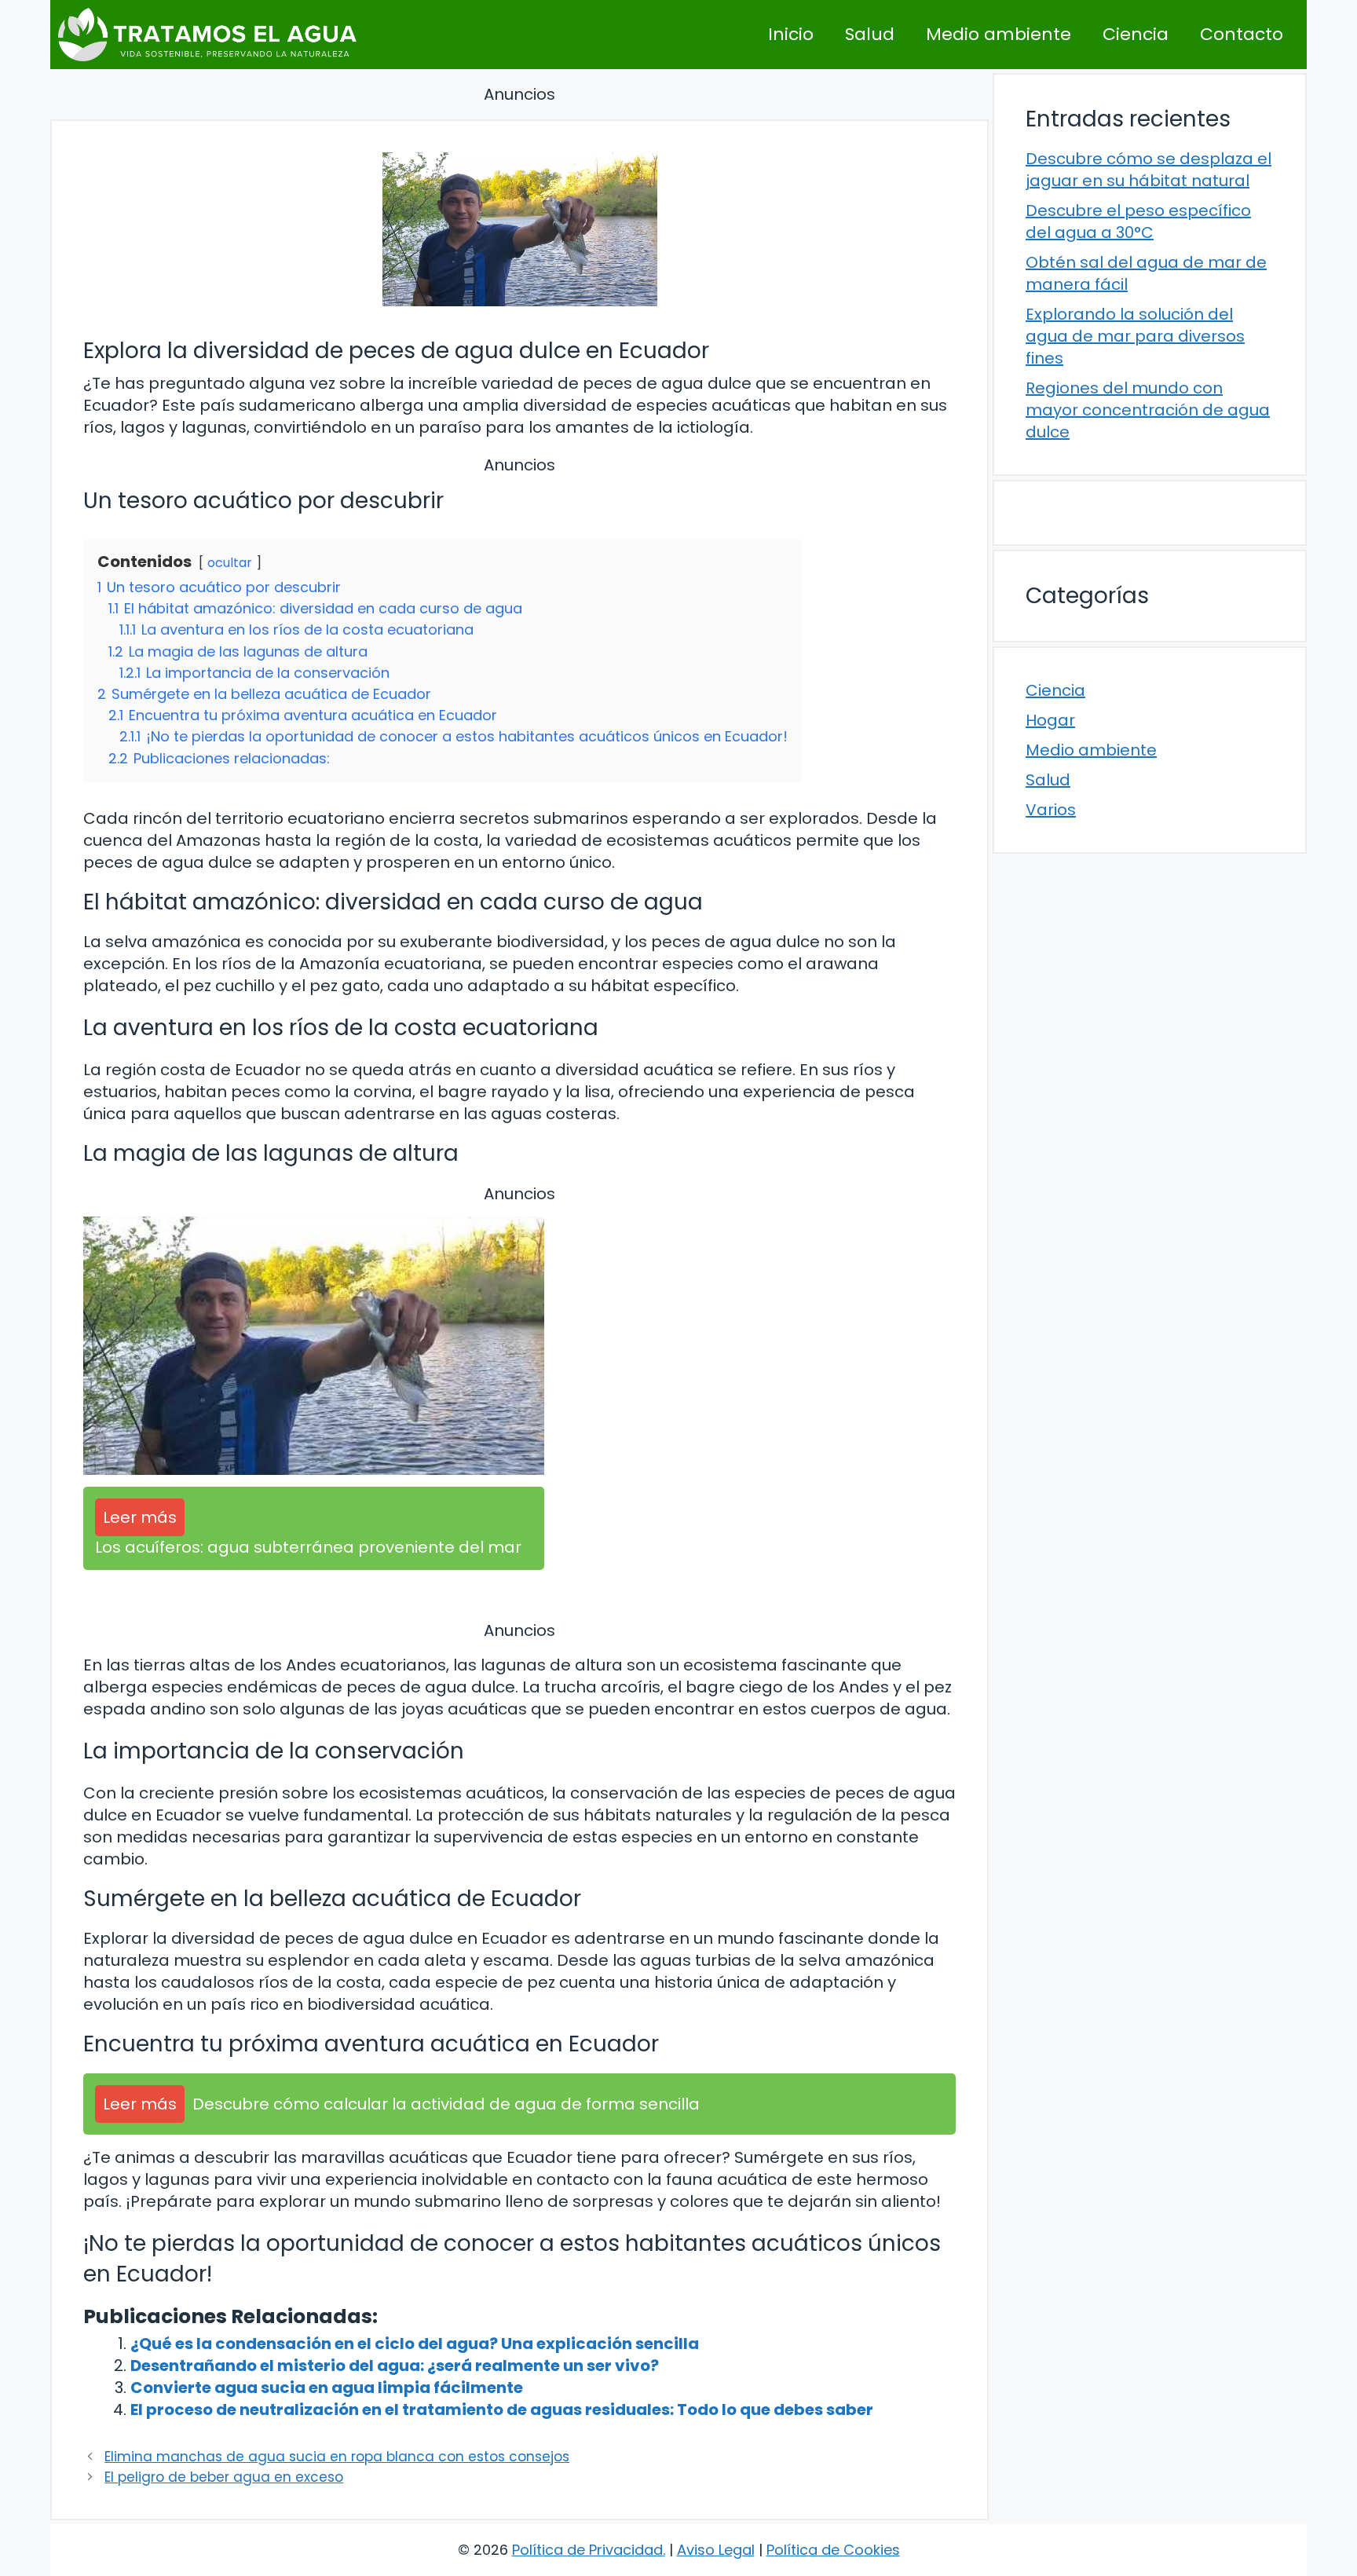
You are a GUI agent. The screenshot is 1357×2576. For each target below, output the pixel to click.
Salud (870, 34)
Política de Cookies (833, 2550)
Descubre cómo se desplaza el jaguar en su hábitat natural (1149, 170)
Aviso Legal (716, 2550)
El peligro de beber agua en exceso (224, 2477)
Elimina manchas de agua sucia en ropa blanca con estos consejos (337, 2457)
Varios (1051, 810)
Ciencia (1136, 34)
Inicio (791, 34)
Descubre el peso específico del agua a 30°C (1138, 221)
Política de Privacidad (587, 2550)
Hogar (1050, 720)
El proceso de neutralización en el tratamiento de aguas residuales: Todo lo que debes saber (502, 2410)
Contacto (1242, 34)
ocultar (230, 563)
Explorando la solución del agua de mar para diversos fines (1135, 336)
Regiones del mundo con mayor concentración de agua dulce (1148, 410)
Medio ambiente (999, 34)
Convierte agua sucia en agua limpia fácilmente (327, 2388)
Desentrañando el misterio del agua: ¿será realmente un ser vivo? (395, 2366)
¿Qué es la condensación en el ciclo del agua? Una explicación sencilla (415, 2344)
